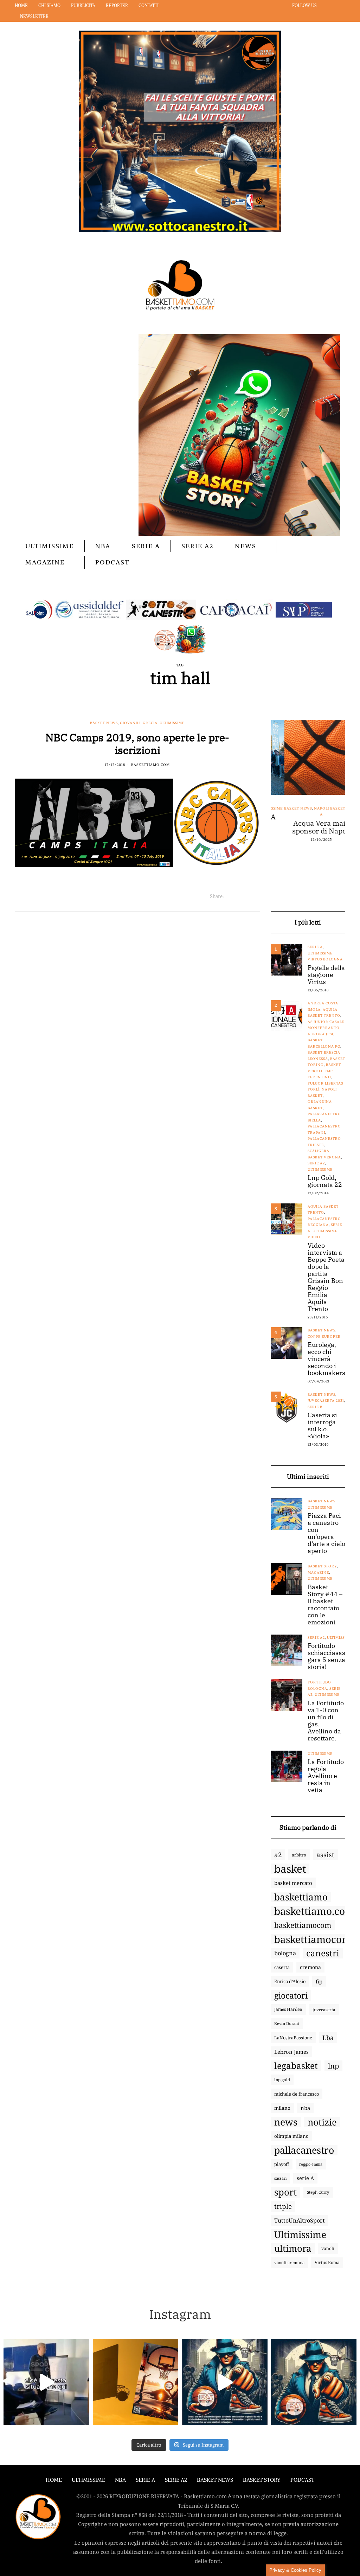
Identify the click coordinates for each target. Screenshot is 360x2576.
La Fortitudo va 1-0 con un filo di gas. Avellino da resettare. (326, 1721)
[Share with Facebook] (229, 896)
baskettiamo (301, 1897)
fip (319, 1981)
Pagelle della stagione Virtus (326, 975)
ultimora (293, 2249)
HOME (54, 2480)
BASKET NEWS (215, 2480)
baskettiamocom (303, 1925)
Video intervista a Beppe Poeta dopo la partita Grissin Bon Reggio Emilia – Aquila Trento (326, 1277)
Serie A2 (197, 546)
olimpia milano (291, 2136)
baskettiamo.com (314, 1911)
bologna (285, 1953)
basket (290, 1869)
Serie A (146, 546)
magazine (318, 1573)
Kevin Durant (287, 2023)
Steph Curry (318, 2192)
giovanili (130, 723)
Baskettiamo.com (150, 765)
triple (283, 2206)
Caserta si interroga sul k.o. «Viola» (322, 1426)
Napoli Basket (316, 808)
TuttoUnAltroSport (300, 2220)
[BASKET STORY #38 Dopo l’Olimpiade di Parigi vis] (136, 2382)
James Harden (288, 2009)
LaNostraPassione (293, 2038)
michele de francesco (297, 2094)
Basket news (104, 723)
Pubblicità (83, 5)
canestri (323, 1953)
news (286, 2122)
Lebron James (291, 2052)
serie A (305, 2178)
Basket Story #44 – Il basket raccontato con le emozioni (325, 1605)
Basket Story (322, 1566)
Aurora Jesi (320, 1034)
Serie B (315, 1407)
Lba (328, 2038)
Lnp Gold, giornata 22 (325, 1181)
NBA (103, 546)
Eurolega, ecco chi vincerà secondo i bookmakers (326, 1359)
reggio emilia (311, 2164)
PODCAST (112, 562)
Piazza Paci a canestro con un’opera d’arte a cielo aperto (326, 1533)
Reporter (117, 5)
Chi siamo (49, 5)
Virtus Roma (327, 2262)
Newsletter (34, 16)
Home (21, 5)
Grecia (150, 723)
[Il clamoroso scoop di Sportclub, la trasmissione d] (46, 2382)
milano (282, 2108)
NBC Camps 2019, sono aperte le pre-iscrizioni (137, 744)
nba (305, 2108)
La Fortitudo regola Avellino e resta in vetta (326, 1776)
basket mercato (293, 1883)
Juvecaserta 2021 (326, 1401)
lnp (333, 2066)
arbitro (299, 1855)
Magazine (45, 562)
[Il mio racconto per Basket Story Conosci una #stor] (225, 2382)
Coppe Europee (324, 1337)
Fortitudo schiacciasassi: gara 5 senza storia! (330, 1656)
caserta (282, 1967)
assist (325, 1855)
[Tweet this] (238, 896)
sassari (280, 2178)
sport (285, 2192)
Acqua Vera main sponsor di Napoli (308, 827)
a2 (278, 1855)
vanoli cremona (289, 2262)
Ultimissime (50, 546)
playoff (282, 2164)
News (246, 546)
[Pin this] (256, 896)
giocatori (291, 1995)
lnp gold (282, 2080)
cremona (310, 1967)
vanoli (328, 2248)
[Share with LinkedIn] (247, 896)
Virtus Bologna (325, 959)
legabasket (296, 2066)
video (314, 1237)
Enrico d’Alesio (290, 1981)
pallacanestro (304, 2150)
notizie (322, 2122)
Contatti (149, 5)
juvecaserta (324, 2009)
